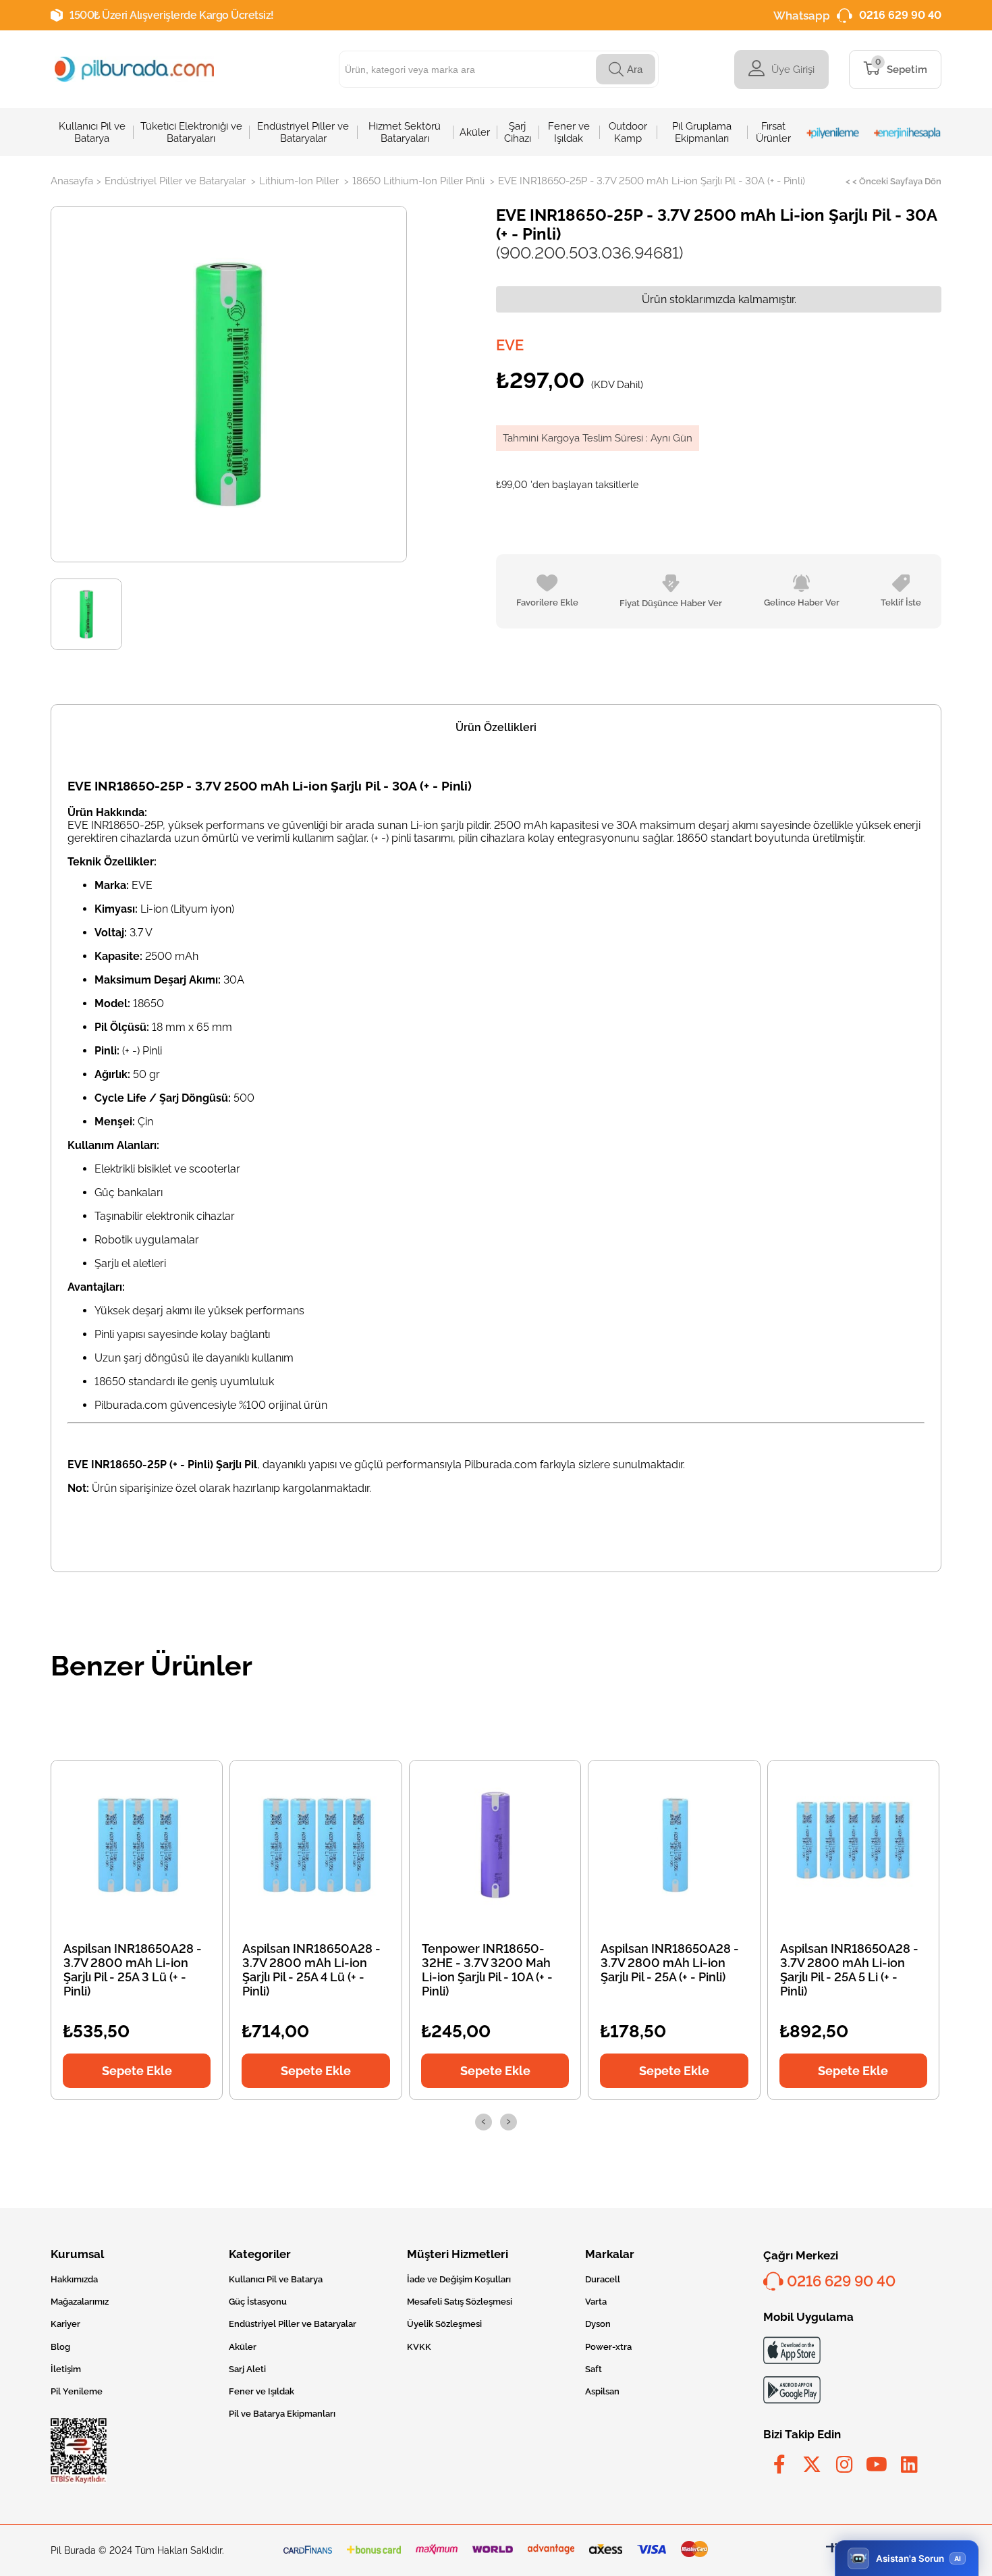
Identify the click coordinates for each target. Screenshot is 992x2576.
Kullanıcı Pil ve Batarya (276, 2279)
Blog (60, 2347)
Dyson (598, 2324)
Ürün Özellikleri (496, 727)
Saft (594, 2369)
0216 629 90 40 (900, 15)
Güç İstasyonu (258, 2302)
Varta (596, 2302)
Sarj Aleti (247, 2369)
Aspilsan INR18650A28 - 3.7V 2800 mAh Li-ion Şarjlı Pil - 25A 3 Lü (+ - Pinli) (133, 1970)
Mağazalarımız (80, 2302)
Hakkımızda (74, 2279)
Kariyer (65, 2324)
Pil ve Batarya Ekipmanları (282, 2414)
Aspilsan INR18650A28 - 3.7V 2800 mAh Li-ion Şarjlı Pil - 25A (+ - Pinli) (670, 1963)
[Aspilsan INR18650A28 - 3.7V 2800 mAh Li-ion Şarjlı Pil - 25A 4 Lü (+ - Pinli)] (316, 1845)
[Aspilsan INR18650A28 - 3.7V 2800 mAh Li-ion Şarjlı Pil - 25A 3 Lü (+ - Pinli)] (137, 1845)
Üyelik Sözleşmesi (444, 2324)
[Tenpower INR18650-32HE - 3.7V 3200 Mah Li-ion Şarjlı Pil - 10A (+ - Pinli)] (495, 1845)
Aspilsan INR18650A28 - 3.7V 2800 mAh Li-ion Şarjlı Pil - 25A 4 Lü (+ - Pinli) (311, 1970)
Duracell (603, 2279)
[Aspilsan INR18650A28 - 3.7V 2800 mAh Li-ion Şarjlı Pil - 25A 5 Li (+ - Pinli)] (853, 1845)
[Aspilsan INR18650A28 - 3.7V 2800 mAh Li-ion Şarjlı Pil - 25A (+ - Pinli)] (674, 1845)
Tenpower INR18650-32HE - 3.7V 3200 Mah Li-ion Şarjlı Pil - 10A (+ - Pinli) (487, 1970)
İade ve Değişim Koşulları (459, 2279)
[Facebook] (779, 2465)
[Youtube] (877, 2465)
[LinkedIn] (909, 2465)
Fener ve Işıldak (261, 2391)
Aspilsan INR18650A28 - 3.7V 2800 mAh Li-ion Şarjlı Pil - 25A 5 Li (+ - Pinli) (849, 1970)
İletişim (66, 2369)
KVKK (419, 2347)
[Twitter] (812, 2465)
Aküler (243, 2347)
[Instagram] (844, 2465)
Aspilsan (602, 2391)
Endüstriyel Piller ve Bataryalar (293, 2324)
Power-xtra (608, 2347)
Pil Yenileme (77, 2391)
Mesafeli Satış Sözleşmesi (460, 2302)
